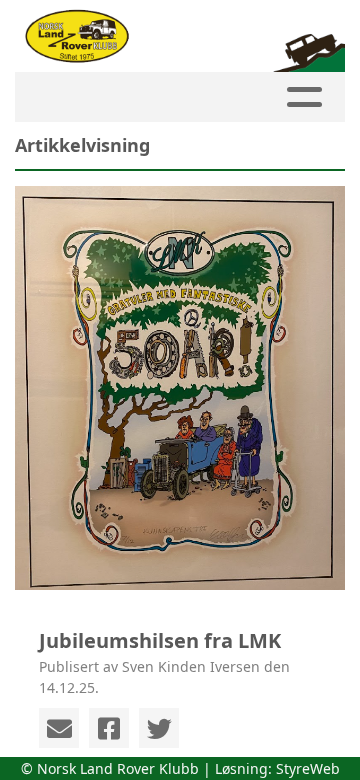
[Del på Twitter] (159, 728)
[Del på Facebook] (109, 728)
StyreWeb (308, 768)
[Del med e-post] (59, 728)
